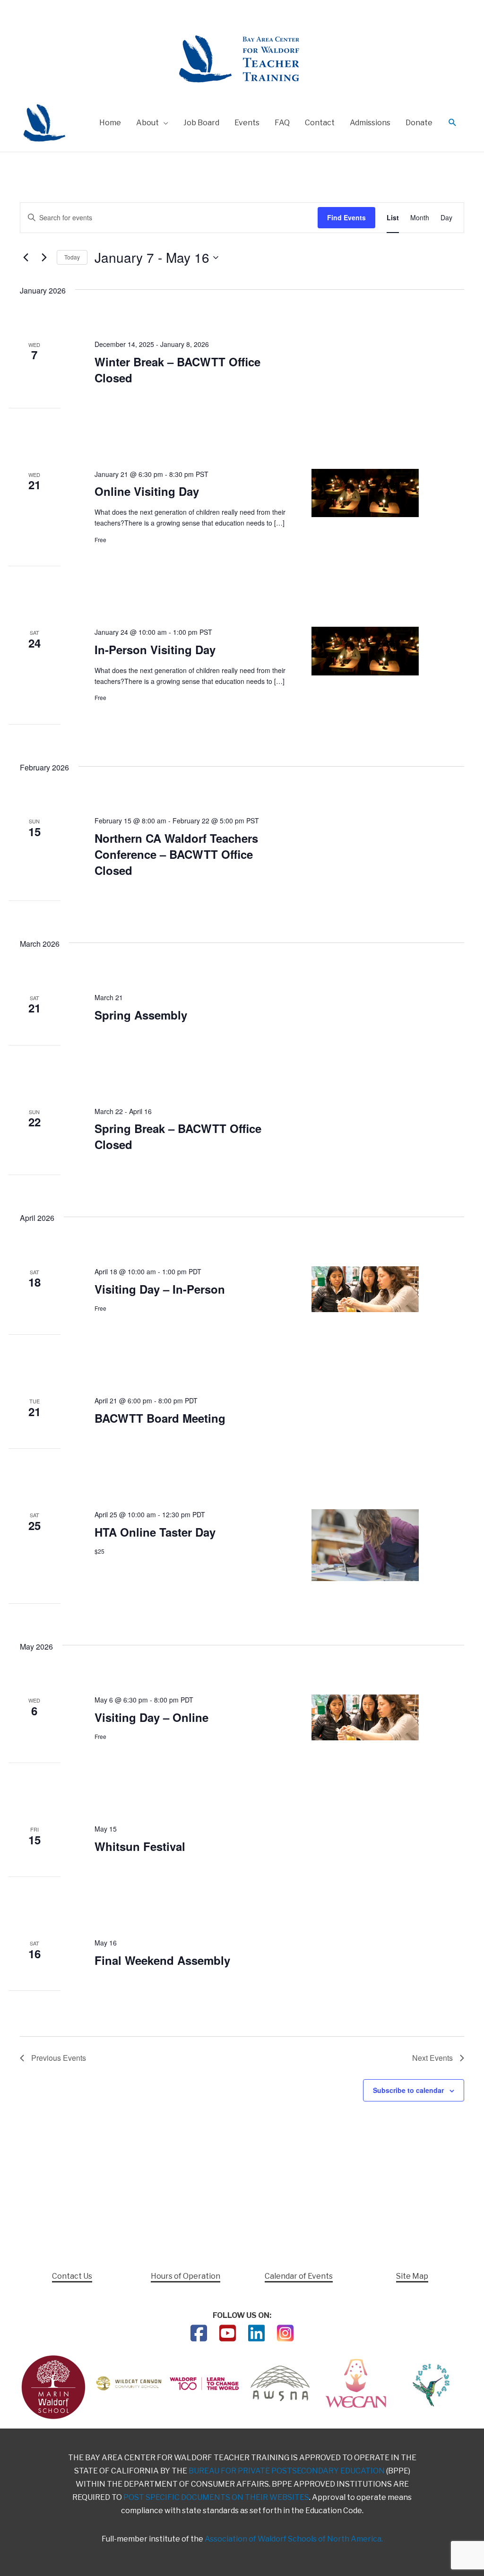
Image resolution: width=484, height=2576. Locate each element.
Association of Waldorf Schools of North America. (294, 2539)
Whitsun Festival (140, 1846)
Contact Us (72, 2276)
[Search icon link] (453, 123)
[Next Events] (44, 258)
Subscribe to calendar (408, 2090)
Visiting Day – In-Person (160, 1289)
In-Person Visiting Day (155, 649)
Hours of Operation (186, 2276)
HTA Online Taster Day (155, 1532)
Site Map (412, 2276)
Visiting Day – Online (151, 1717)
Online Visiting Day (147, 491)
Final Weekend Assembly (162, 1960)
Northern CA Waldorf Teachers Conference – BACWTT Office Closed (176, 854)
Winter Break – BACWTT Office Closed (177, 370)
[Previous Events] (26, 258)
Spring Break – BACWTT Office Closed (178, 1136)
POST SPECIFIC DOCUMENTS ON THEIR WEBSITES (216, 2497)
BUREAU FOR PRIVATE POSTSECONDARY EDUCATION (287, 2471)
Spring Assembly (141, 1015)
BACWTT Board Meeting (160, 1418)
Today (72, 257)
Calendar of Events (299, 2276)
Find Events (346, 217)
